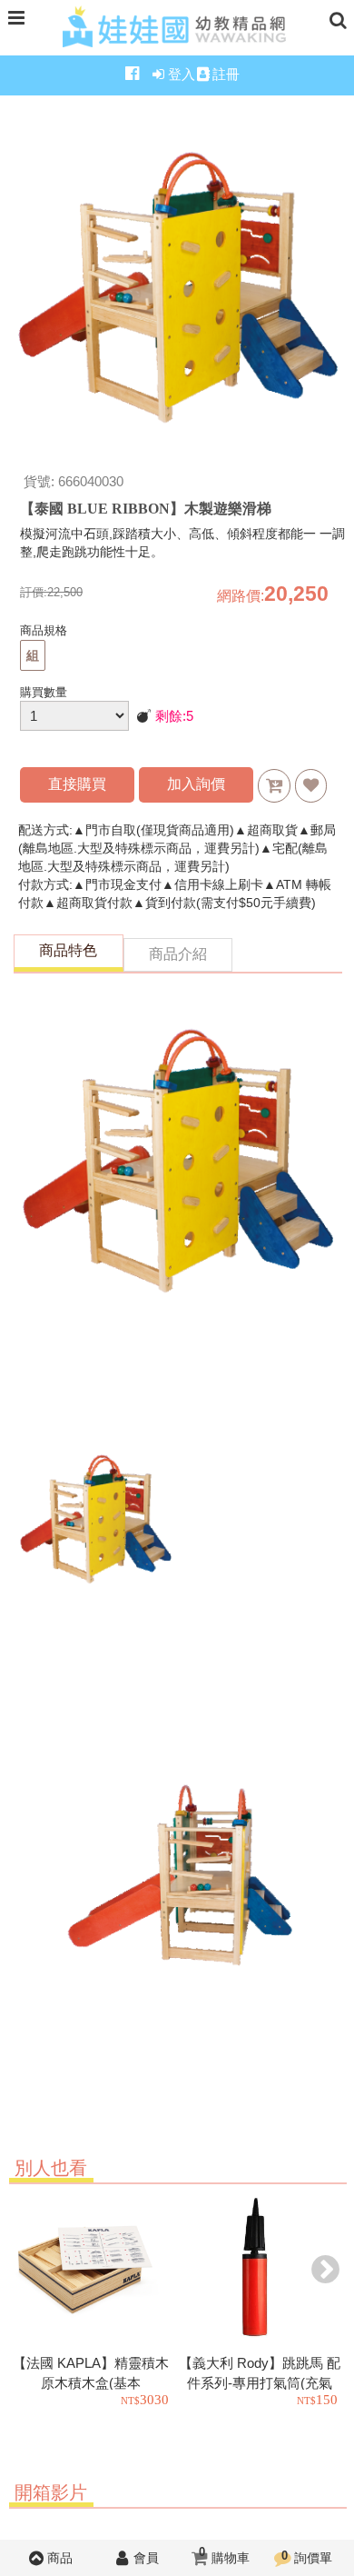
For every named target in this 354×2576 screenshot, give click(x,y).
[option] (93, 2302)
